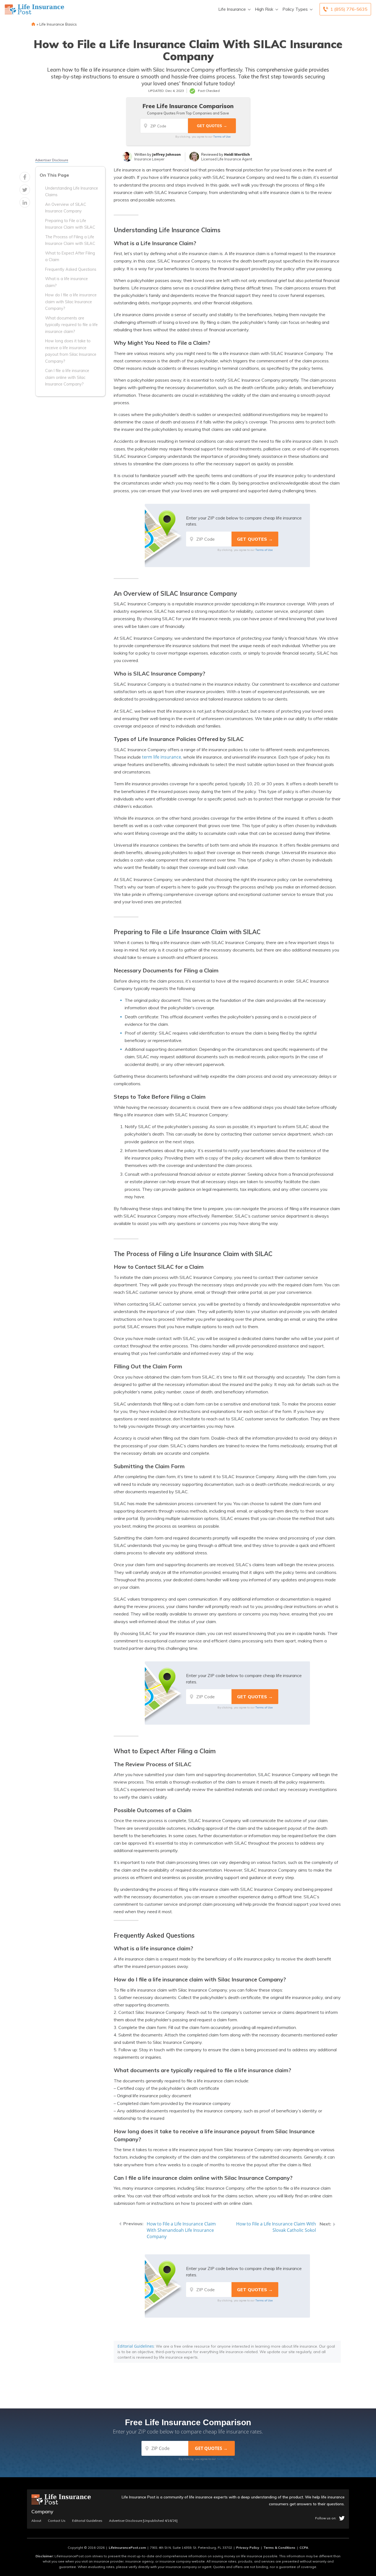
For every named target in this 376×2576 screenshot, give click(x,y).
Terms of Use (222, 136)
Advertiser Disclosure (52, 160)
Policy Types (295, 9)
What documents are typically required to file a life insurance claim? (71, 325)
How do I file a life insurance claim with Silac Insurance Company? (71, 302)
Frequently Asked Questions (71, 269)
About (36, 2521)
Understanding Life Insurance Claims (72, 192)
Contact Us (57, 2521)
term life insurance (162, 757)
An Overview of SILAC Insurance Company (66, 208)
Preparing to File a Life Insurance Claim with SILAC (70, 224)
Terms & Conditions (279, 2548)
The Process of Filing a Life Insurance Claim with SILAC (70, 240)
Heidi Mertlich (237, 154)
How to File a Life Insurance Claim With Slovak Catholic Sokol (276, 2227)
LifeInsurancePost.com (127, 2548)
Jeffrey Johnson (167, 154)
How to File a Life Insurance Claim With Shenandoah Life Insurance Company (181, 2230)
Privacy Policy (248, 2548)
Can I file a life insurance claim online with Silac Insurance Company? (67, 377)
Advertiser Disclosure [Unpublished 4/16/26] (143, 2521)
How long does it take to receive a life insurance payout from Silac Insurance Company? (71, 351)
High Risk (264, 9)
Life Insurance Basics (58, 24)
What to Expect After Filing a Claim (70, 256)
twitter (342, 2518)
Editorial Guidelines (136, 2346)
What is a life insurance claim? (66, 282)
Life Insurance (232, 9)
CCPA (304, 2548)
